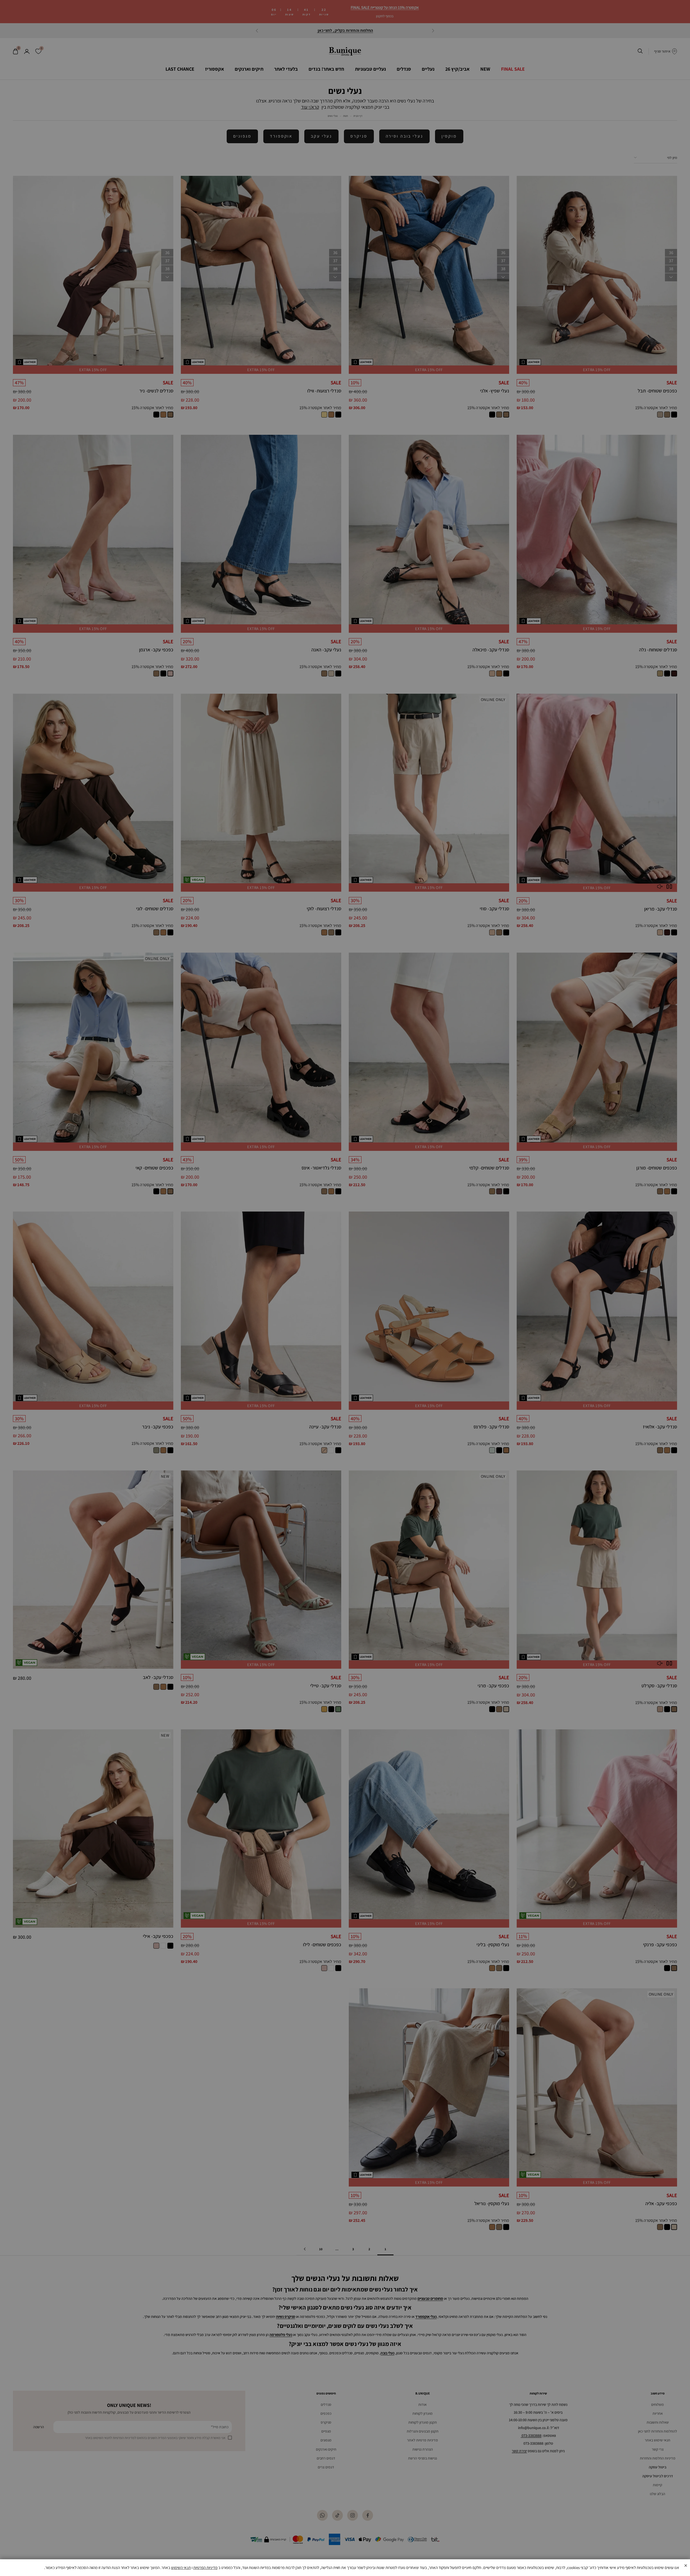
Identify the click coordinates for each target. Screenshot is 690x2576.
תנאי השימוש (181, 2568)
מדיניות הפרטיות (205, 2568)
